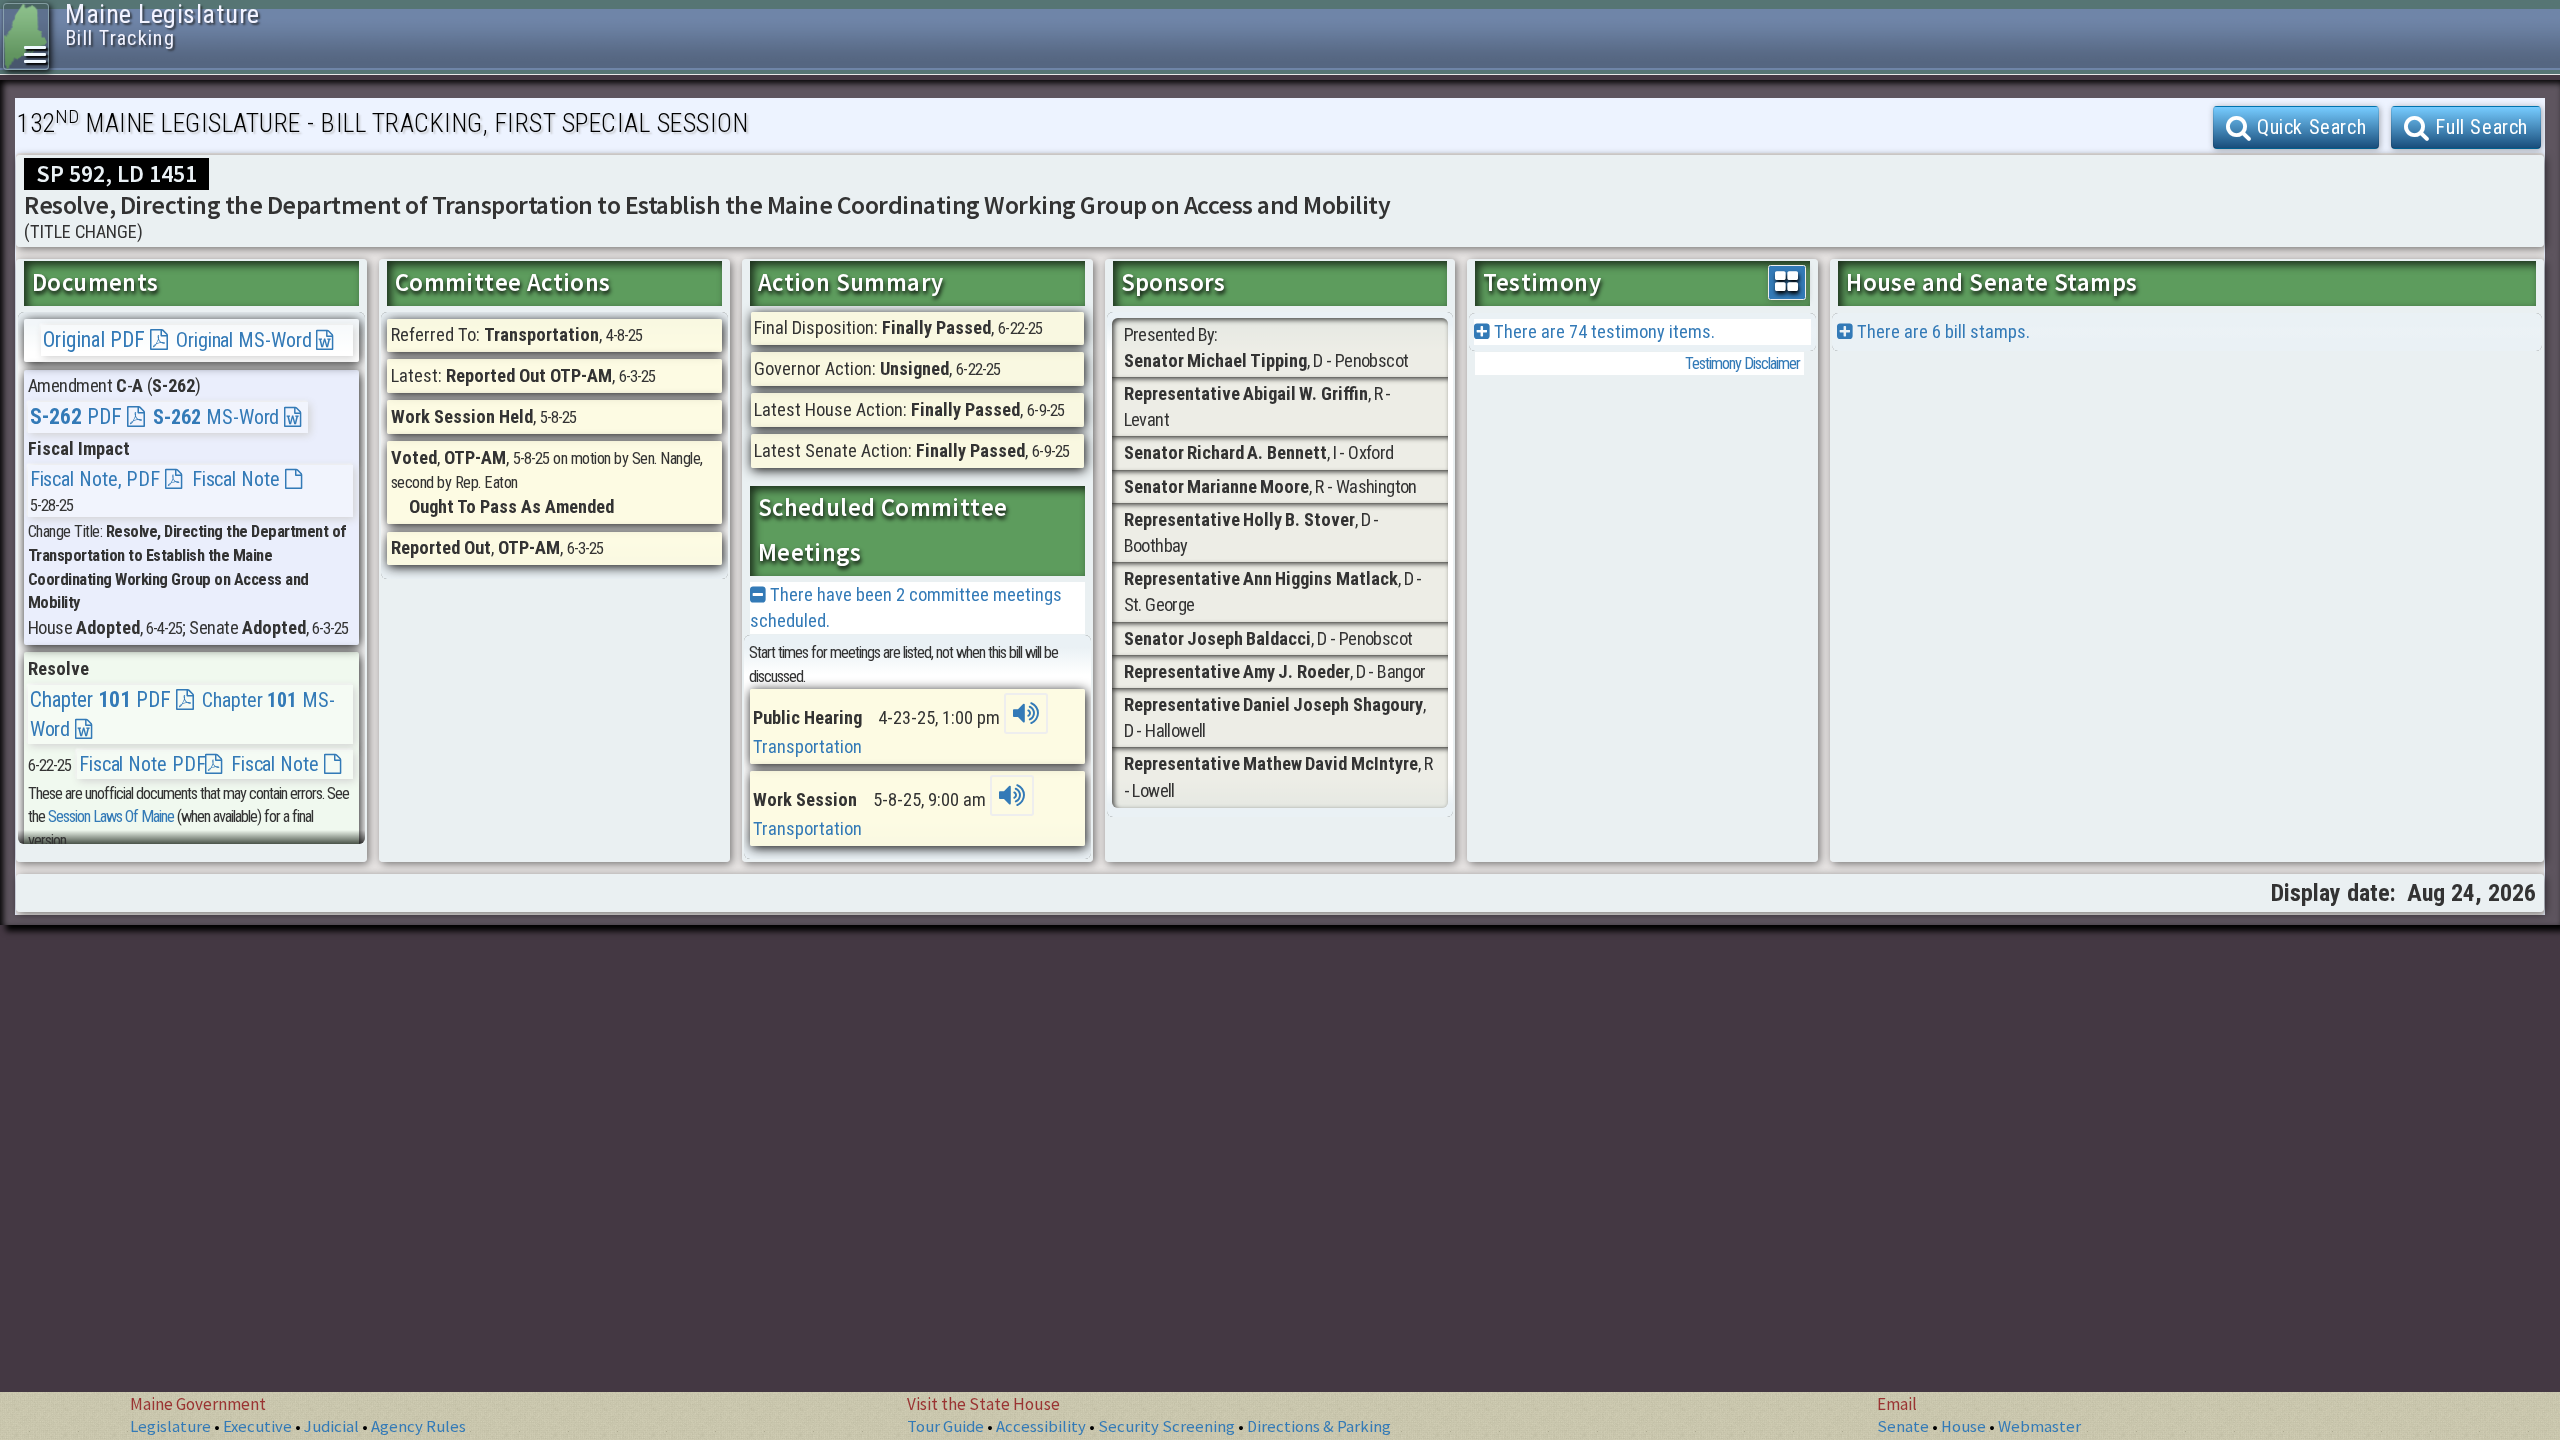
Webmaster (2039, 1426)
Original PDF (96, 339)
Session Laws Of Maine (111, 816)
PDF (78, 416)
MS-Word (218, 417)
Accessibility (1041, 1426)
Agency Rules (418, 1426)
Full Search (2479, 127)
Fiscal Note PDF (142, 764)
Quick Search (2308, 127)
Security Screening (1166, 1426)
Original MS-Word (246, 340)
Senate (1903, 1426)
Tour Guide (945, 1426)
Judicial (331, 1426)
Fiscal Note (238, 479)
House (1963, 1426)
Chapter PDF (103, 699)
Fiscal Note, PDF (97, 479)
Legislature (170, 1426)
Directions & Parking (1319, 1426)
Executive (257, 1426)
